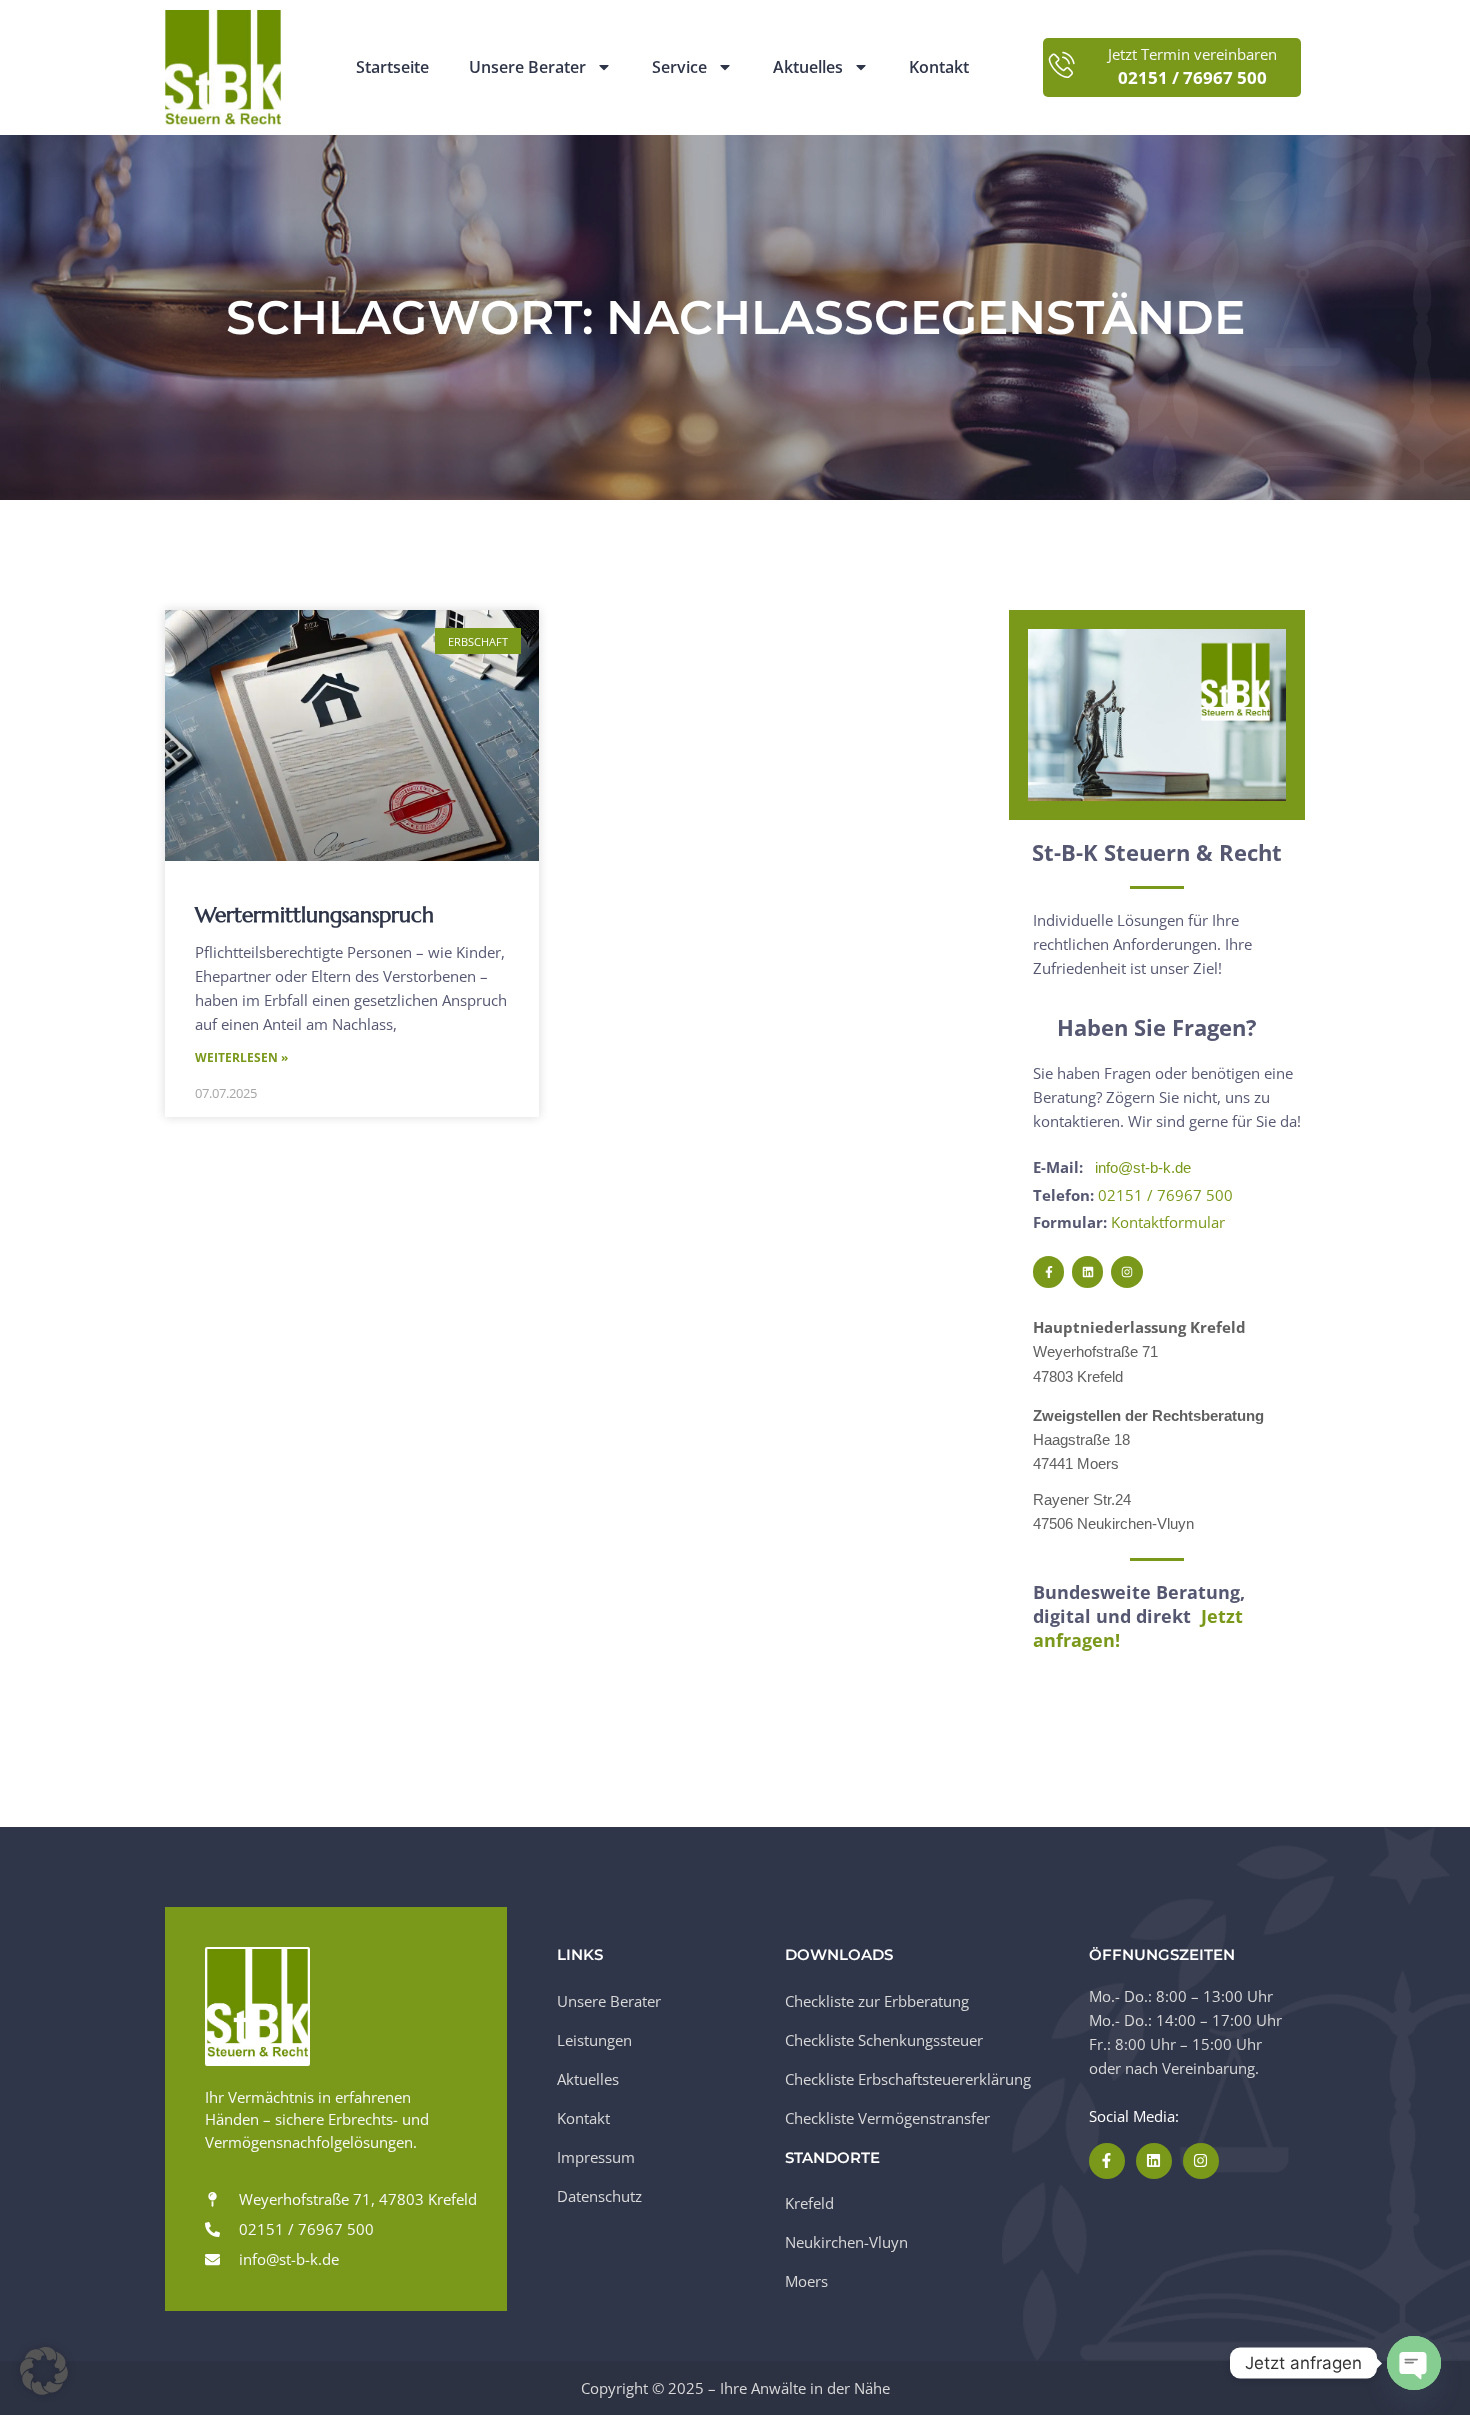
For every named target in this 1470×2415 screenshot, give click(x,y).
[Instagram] (1126, 1271)
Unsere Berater (527, 67)
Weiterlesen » (241, 1057)
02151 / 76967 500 (1165, 1195)
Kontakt (939, 67)
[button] (44, 2371)
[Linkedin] (1087, 1271)
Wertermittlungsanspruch (314, 915)
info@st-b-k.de (1143, 1167)
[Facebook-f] (1048, 1271)
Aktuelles (808, 67)
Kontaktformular (1168, 1222)
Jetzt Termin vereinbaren (1192, 54)
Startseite (392, 67)
